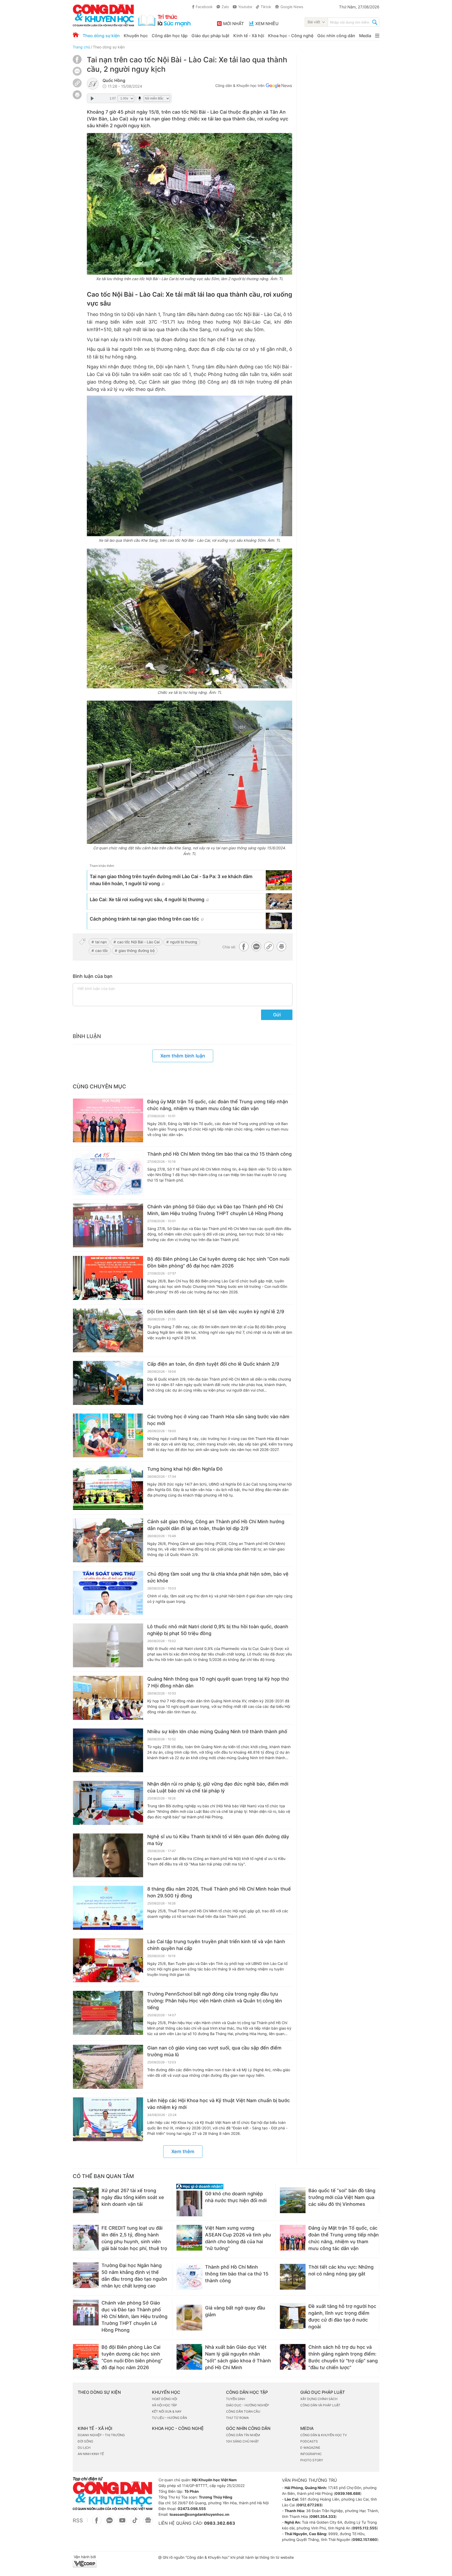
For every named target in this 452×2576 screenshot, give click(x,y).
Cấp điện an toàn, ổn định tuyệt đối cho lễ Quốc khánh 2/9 (213, 1364)
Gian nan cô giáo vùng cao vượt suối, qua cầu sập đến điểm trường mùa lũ (214, 2051)
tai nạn (101, 942)
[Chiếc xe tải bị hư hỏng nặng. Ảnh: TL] (190, 618)
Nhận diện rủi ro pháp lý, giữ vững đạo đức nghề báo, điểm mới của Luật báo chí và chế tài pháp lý (218, 1787)
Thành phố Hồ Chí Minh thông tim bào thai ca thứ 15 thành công (219, 1154)
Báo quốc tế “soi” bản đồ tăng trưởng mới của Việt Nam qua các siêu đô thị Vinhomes (342, 2197)
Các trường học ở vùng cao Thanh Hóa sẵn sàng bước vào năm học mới (218, 1420)
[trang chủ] (132, 15)
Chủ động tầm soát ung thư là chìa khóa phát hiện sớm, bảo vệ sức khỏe (218, 1577)
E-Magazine (310, 2448)
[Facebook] (77, 62)
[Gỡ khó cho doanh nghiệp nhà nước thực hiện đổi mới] (189, 2203)
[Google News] (279, 86)
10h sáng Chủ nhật (242, 2441)
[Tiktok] (135, 2523)
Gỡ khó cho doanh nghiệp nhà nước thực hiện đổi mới (236, 2197)
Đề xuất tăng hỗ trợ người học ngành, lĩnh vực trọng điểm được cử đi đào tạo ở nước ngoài (342, 2316)
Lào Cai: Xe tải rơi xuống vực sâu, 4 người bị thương (147, 899)
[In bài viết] (77, 98)
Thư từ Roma (237, 2418)
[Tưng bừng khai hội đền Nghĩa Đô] (108, 1488)
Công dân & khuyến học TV (324, 2435)
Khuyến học (136, 36)
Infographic (311, 2454)
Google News (292, 7)
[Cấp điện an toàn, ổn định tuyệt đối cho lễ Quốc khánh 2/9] (108, 1383)
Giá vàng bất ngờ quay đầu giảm (235, 2311)
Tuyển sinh (236, 2399)
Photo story (312, 2460)
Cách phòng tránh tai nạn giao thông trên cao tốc (144, 919)
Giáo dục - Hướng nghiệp (248, 2405)
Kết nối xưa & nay (167, 2411)
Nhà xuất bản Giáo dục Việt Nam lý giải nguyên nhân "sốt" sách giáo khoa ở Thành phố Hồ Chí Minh (238, 2357)
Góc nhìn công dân (336, 36)
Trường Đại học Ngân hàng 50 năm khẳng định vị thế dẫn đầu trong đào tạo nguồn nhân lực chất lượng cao (134, 2276)
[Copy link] (77, 84)
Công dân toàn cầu (243, 2411)
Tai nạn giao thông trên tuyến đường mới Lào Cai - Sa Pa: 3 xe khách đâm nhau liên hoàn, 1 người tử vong (171, 880)
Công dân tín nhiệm (243, 2435)
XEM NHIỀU (267, 24)
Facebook (204, 7)
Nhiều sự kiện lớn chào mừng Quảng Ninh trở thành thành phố (217, 1732)
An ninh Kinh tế (91, 2454)
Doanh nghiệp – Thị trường (101, 2435)
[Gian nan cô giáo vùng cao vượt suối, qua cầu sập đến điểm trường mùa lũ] (108, 2067)
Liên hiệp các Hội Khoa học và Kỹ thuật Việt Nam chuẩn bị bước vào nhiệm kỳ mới (219, 2104)
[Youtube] (122, 2523)
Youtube (245, 7)
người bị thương (184, 942)
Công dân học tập (170, 36)
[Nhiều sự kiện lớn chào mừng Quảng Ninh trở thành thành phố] (108, 1750)
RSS (78, 2520)
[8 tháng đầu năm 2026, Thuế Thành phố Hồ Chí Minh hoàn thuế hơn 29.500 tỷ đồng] (108, 1908)
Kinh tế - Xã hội (249, 36)
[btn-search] (375, 23)
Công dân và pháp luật (320, 2405)
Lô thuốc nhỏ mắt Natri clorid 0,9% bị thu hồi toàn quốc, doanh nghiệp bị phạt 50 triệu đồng (218, 1630)
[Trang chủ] (76, 35)
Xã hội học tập (165, 2405)
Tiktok (266, 7)
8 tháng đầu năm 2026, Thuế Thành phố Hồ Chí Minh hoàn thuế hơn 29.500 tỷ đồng (219, 1892)
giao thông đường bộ (137, 951)
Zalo (225, 7)
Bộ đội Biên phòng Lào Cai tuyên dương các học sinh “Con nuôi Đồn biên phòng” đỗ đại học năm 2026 (218, 1262)
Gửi (277, 1015)
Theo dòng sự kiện (101, 36)
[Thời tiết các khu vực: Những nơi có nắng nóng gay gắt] (293, 2277)
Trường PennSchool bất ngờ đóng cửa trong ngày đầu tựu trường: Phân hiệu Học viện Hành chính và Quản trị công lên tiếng (215, 2001)
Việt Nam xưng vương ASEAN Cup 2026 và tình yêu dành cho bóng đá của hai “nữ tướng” (238, 2238)
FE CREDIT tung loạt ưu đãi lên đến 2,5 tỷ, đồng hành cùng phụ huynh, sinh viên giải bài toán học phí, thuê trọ (134, 2238)
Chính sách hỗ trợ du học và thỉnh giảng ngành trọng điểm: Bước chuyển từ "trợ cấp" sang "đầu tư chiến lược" (343, 2357)
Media (365, 36)
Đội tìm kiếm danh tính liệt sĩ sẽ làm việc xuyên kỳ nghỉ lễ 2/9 (216, 1312)
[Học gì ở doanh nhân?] (224, 2186)
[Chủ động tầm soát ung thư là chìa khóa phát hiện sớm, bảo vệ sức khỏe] (108, 1593)
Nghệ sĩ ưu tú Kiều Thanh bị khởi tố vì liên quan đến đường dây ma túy (218, 1840)
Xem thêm (183, 2151)
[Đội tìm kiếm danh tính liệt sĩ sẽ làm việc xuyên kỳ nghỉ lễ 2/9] (108, 1331)
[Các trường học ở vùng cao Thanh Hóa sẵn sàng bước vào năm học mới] (108, 1436)
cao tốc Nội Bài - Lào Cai (138, 942)
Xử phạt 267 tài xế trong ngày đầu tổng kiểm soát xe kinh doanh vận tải (133, 2197)
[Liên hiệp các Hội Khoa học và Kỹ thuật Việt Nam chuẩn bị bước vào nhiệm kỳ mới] (108, 2119)
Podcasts (309, 2441)
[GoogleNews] (148, 2523)
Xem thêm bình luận (183, 1056)
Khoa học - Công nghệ (291, 36)
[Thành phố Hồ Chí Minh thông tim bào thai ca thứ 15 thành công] (108, 1173)
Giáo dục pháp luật (210, 36)
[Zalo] (77, 71)
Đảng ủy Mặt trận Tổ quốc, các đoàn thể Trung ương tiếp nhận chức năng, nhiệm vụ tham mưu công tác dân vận (218, 1105)
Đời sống (85, 2441)
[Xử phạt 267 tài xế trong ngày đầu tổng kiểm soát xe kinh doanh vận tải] (86, 2200)
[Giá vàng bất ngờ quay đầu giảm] (189, 2318)
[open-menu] (377, 36)
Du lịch (84, 2448)
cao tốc (102, 951)
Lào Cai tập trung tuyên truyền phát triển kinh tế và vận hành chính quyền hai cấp (216, 1945)
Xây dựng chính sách (319, 2399)
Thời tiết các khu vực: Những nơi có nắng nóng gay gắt (341, 2270)
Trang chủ (81, 47)
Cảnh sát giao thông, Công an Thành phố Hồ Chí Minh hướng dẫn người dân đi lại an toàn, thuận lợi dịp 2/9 (216, 1525)
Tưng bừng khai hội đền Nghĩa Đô (185, 1469)
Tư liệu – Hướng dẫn (169, 2418)
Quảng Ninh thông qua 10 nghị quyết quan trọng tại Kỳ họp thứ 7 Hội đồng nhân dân (218, 1682)
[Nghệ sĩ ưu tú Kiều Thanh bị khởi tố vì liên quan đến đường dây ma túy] (108, 1855)
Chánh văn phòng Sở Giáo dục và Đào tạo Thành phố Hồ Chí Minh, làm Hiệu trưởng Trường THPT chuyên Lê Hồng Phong (215, 1210)
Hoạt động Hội (165, 2399)
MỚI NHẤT (233, 24)
